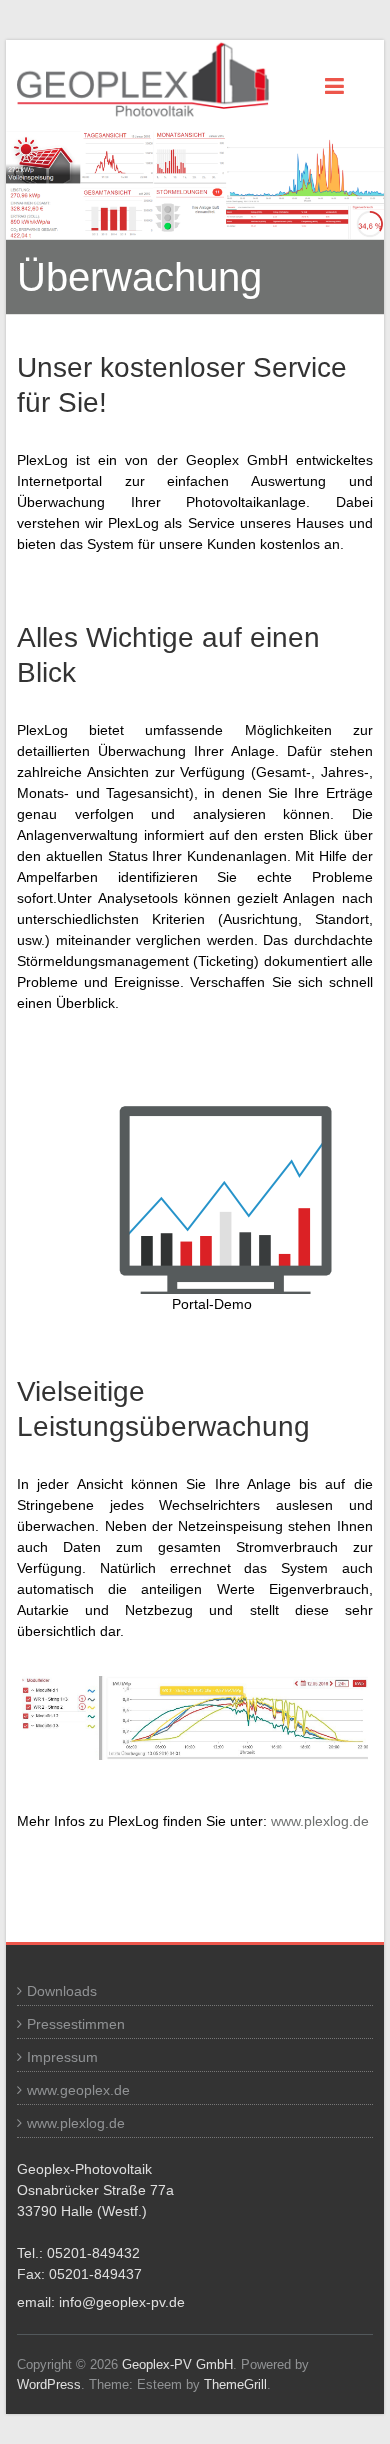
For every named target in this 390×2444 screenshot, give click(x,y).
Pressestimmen (76, 2024)
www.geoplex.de (78, 2090)
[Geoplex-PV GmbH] (156, 80)
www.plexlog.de (320, 1821)
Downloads (62, 1991)
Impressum (62, 2057)
